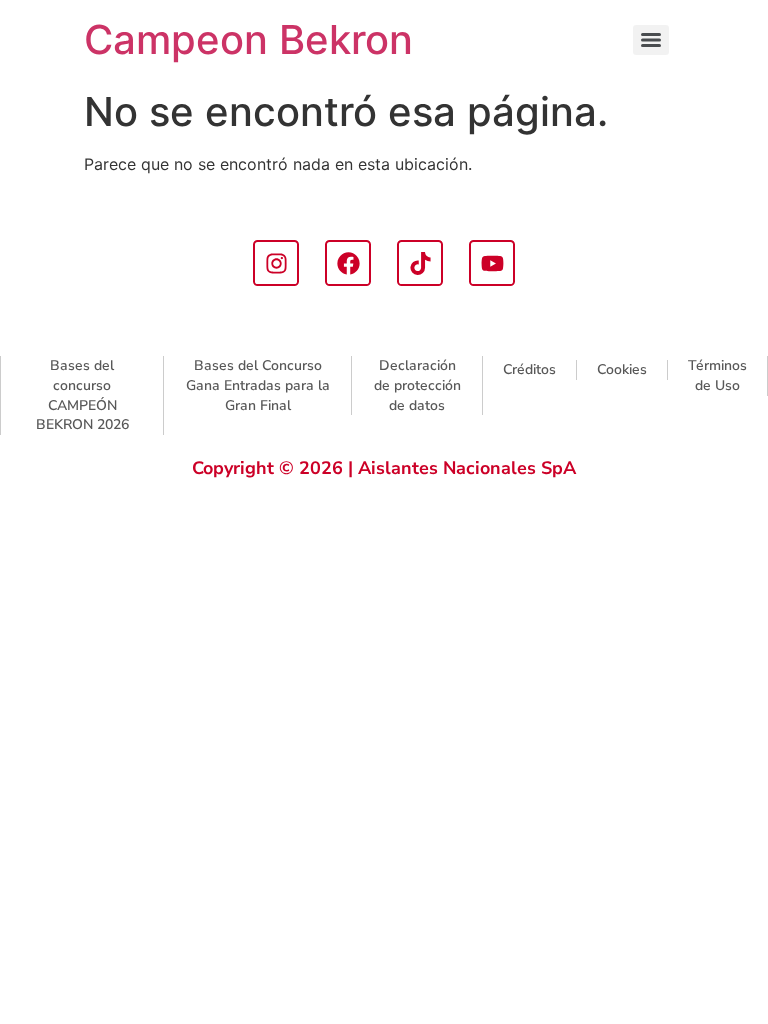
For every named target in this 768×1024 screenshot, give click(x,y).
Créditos (529, 369)
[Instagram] (276, 263)
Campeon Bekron (248, 39)
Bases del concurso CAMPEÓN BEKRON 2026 (82, 395)
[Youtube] (492, 263)
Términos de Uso (717, 375)
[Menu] (651, 40)
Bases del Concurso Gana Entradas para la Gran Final (258, 385)
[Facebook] (348, 263)
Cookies (622, 369)
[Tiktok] (420, 263)
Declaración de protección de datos (417, 385)
